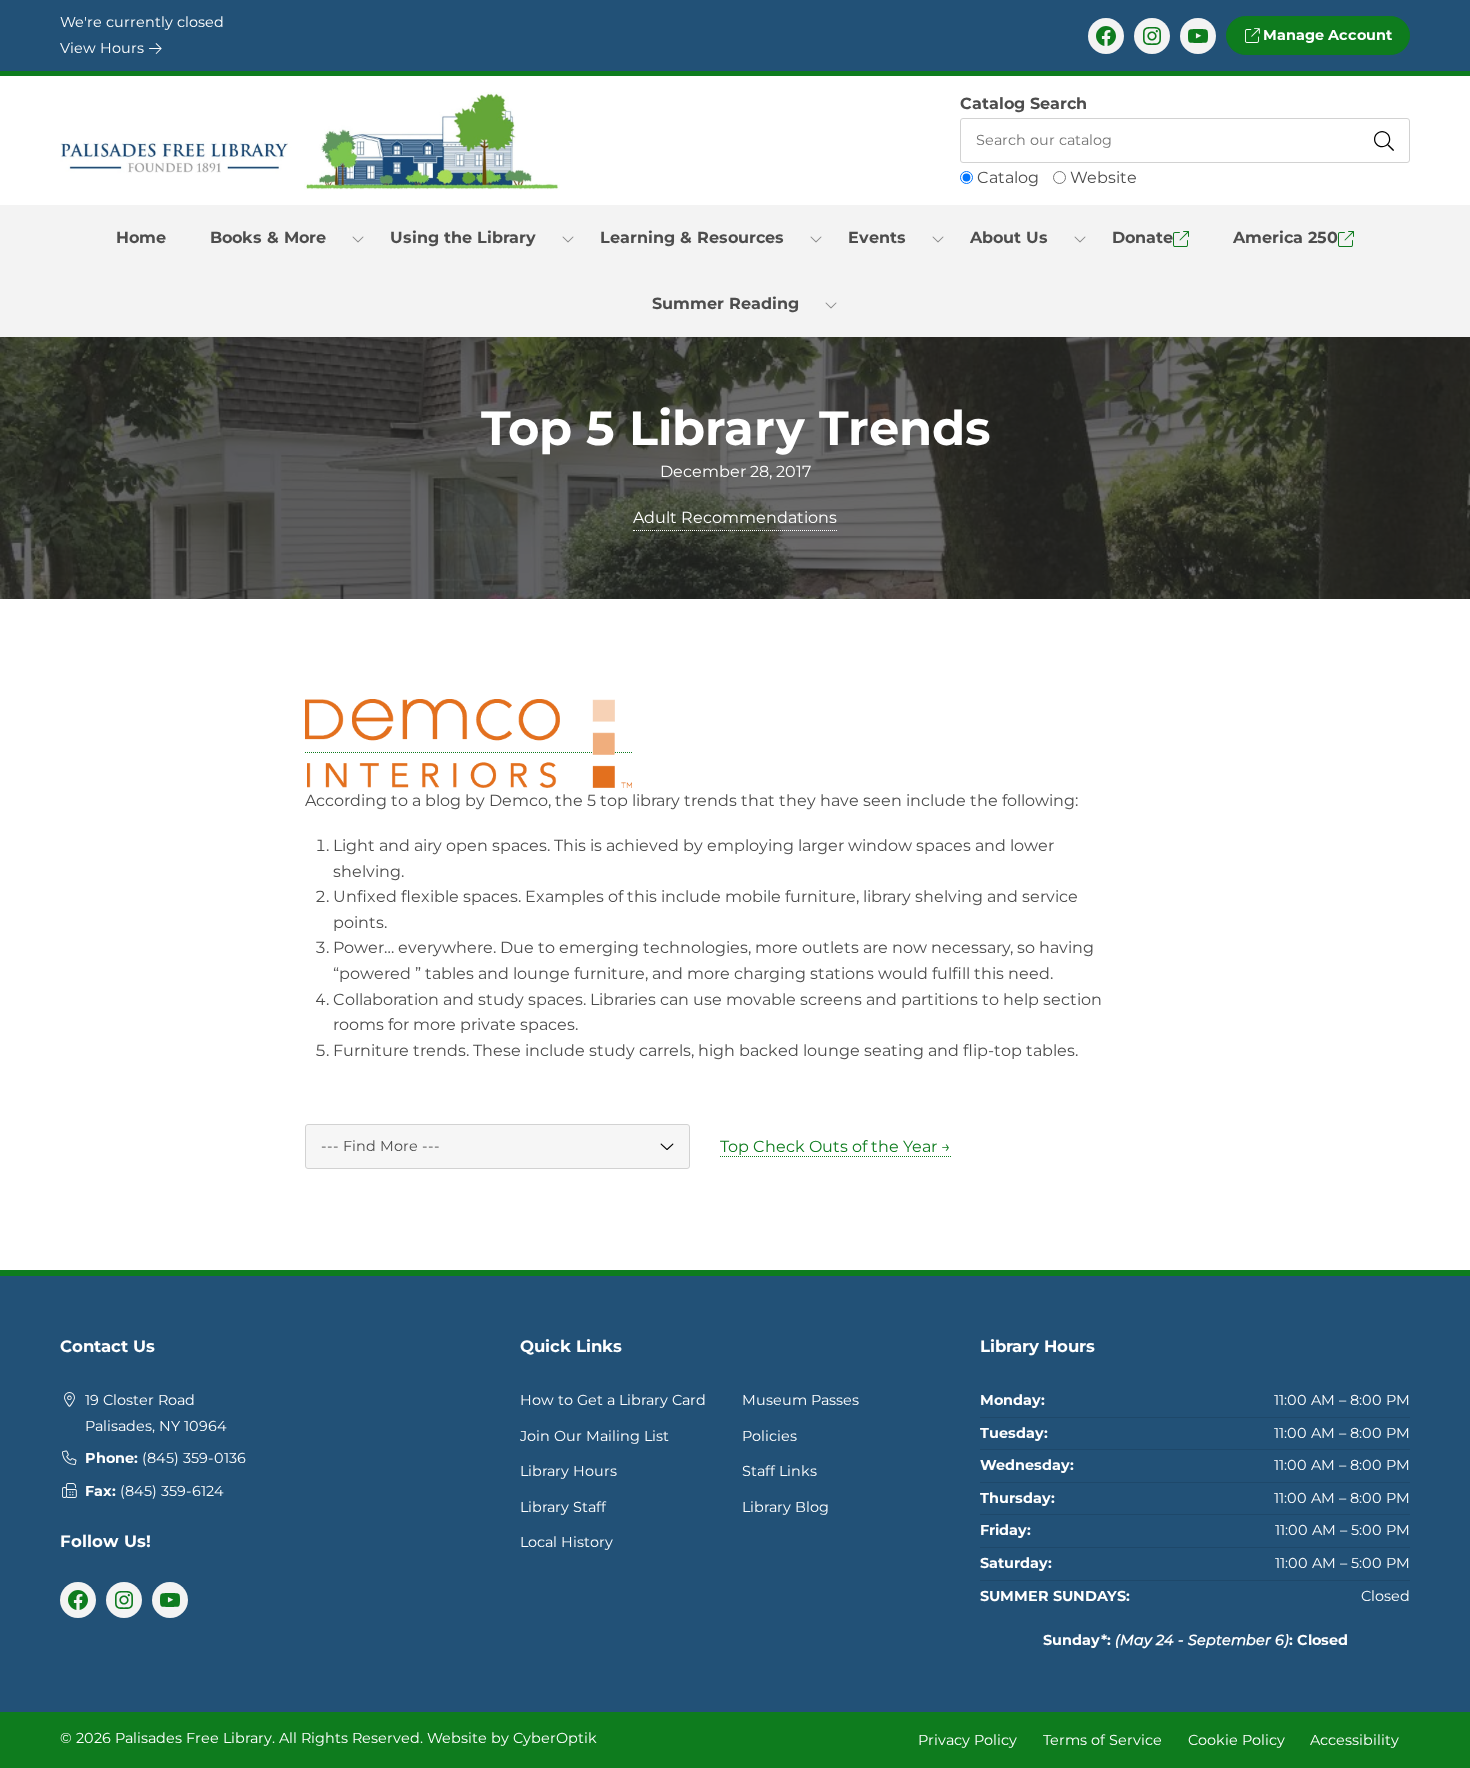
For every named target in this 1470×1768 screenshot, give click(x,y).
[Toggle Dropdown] (358, 238)
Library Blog (785, 1507)
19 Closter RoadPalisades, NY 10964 (156, 1413)
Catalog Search (1023, 103)
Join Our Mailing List (594, 1436)
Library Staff (563, 1507)
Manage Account (1325, 35)
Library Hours (568, 1471)
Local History (566, 1542)
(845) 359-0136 (194, 1458)
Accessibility (1354, 1739)
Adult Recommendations (735, 517)
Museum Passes (800, 1400)
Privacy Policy (967, 1739)
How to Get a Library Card (613, 1400)
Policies (769, 1436)
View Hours (104, 48)
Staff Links (779, 1471)
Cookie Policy (1236, 1739)
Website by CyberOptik (512, 1738)
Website (1103, 177)
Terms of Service (1102, 1739)
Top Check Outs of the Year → (835, 1146)
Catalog (1008, 177)
